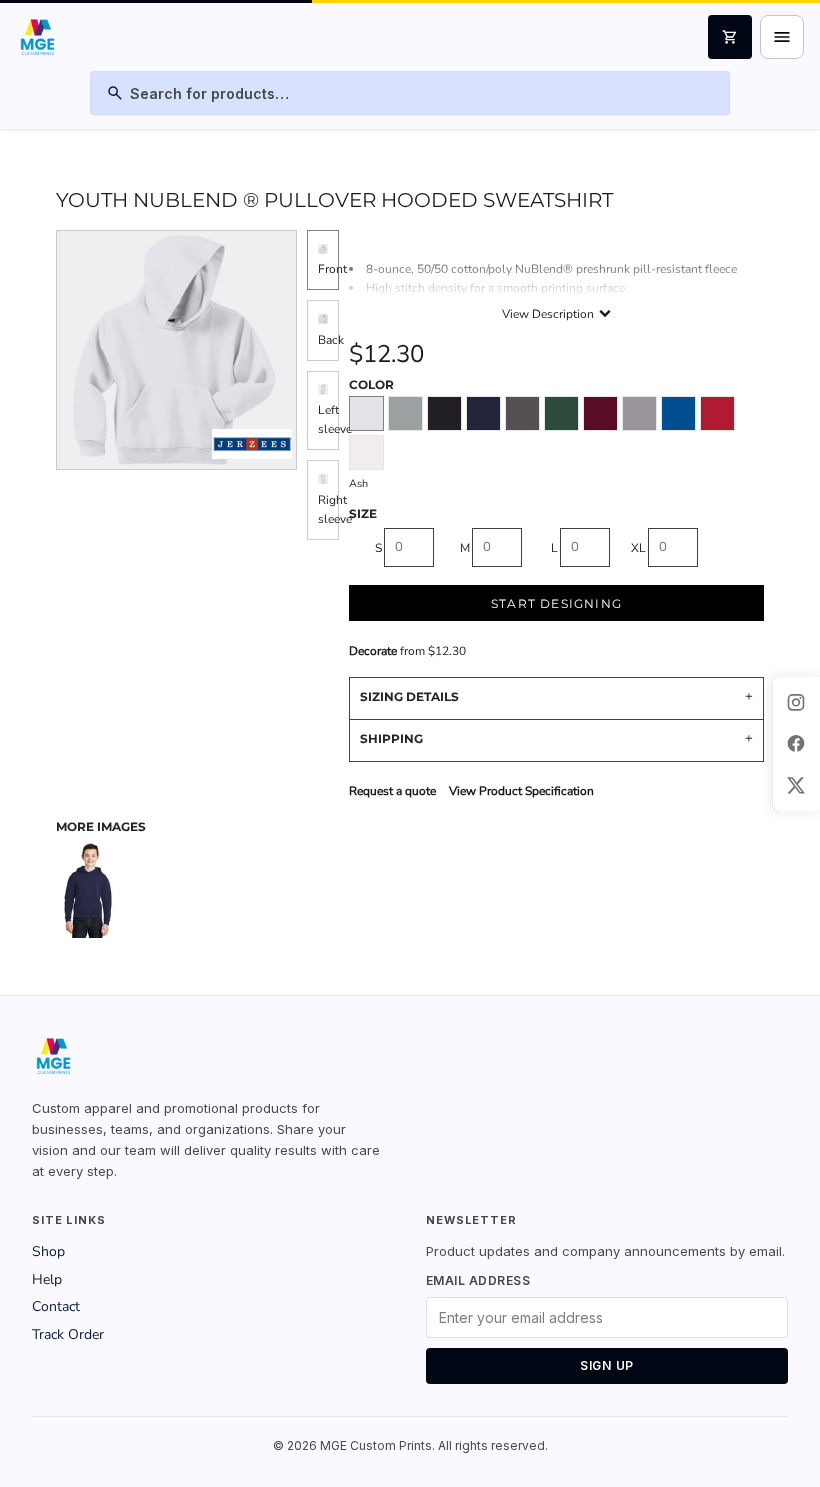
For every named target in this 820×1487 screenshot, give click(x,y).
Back (331, 340)
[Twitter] (796, 785)
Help (47, 1279)
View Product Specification (521, 791)
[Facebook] (796, 744)
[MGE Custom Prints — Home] (36, 37)
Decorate (373, 651)
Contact (56, 1306)
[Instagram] (796, 702)
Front (332, 269)
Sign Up (607, 1365)
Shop (48, 1251)
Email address (478, 1280)
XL (638, 548)
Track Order (68, 1334)
